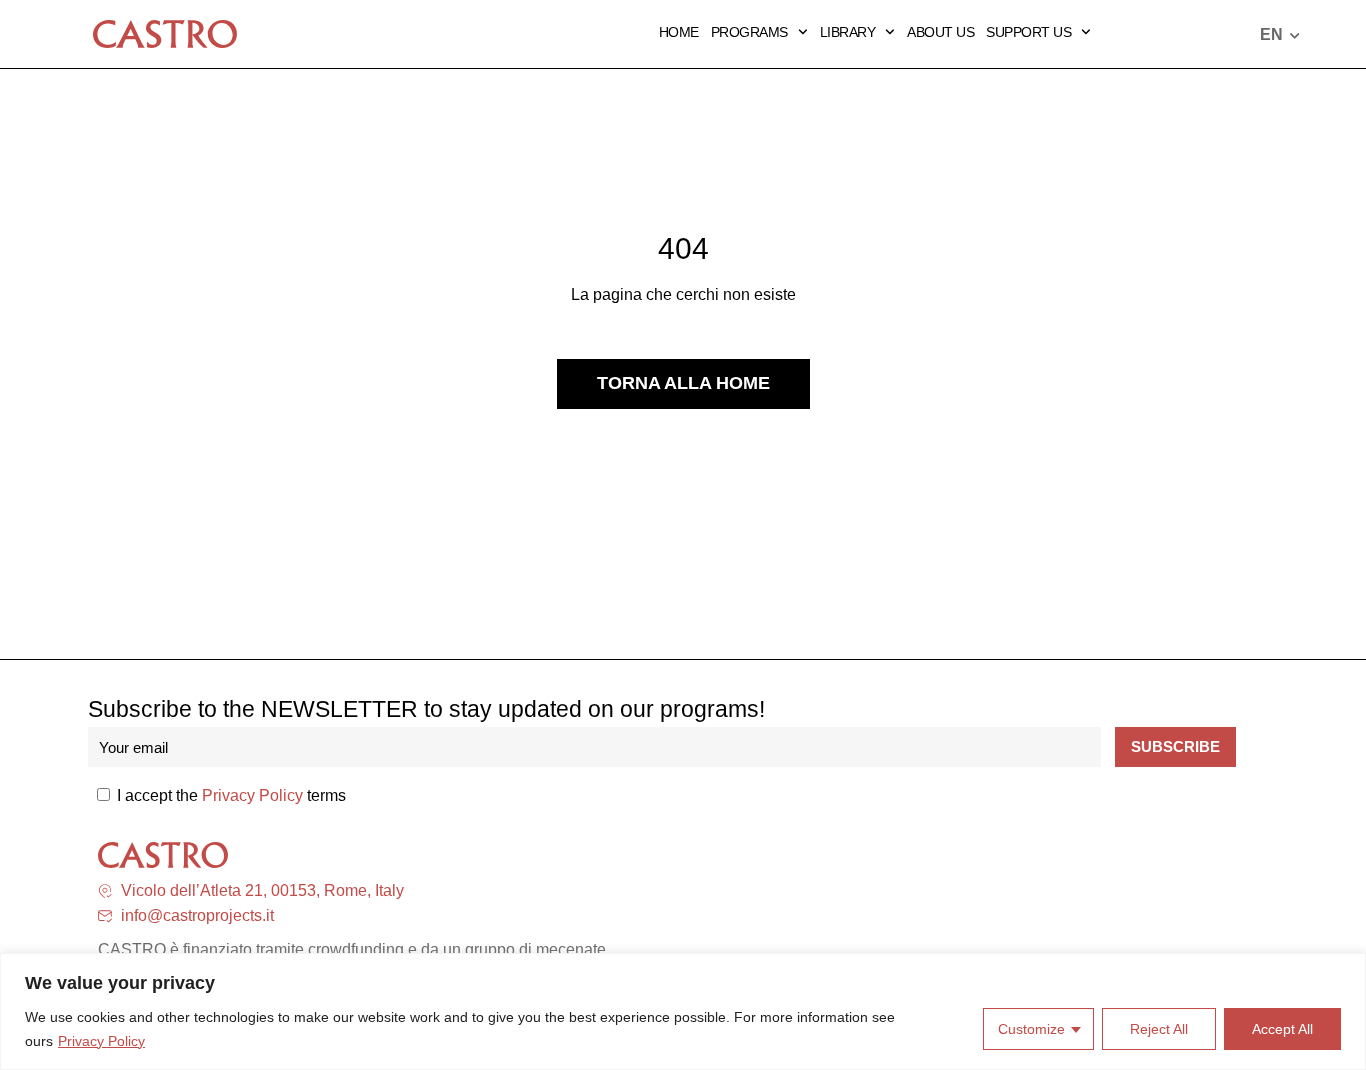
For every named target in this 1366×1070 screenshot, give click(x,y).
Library (848, 32)
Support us (1028, 32)
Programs (749, 32)
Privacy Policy (101, 1041)
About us (940, 32)
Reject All (1159, 1029)
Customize (1031, 1029)
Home (679, 32)
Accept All (1282, 1029)
